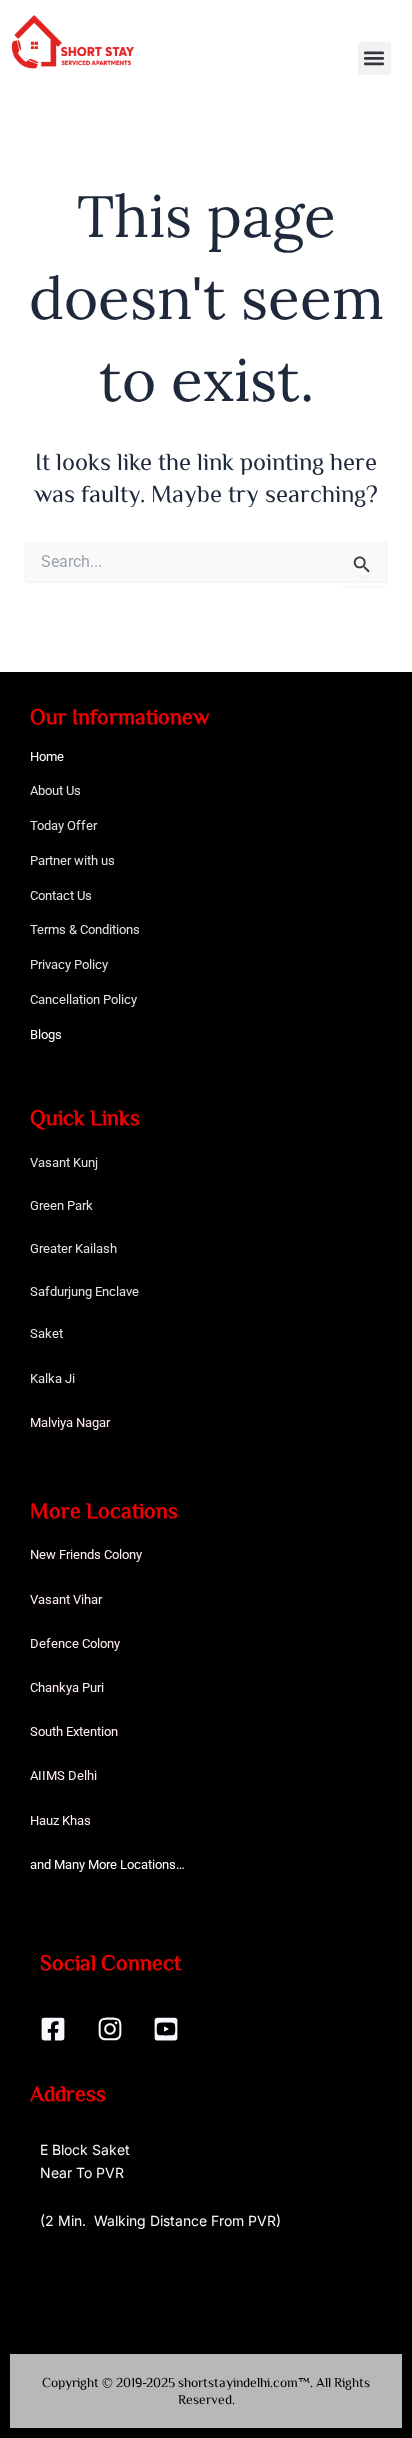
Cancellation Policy (83, 999)
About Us (55, 790)
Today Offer (63, 825)
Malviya (53, 1422)
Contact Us (61, 895)
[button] (374, 58)
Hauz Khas (60, 1820)
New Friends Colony (86, 1554)
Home (47, 756)
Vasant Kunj (64, 1162)
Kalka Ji (52, 1378)
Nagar (93, 1422)
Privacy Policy (69, 964)
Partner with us (72, 860)
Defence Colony (75, 1643)
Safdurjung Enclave (84, 1291)
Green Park (61, 1205)
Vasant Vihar (66, 1599)
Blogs (46, 1034)
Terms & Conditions (85, 929)
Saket (46, 1333)
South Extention (74, 1731)
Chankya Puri (67, 1687)
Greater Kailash (73, 1248)
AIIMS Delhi (63, 1775)
